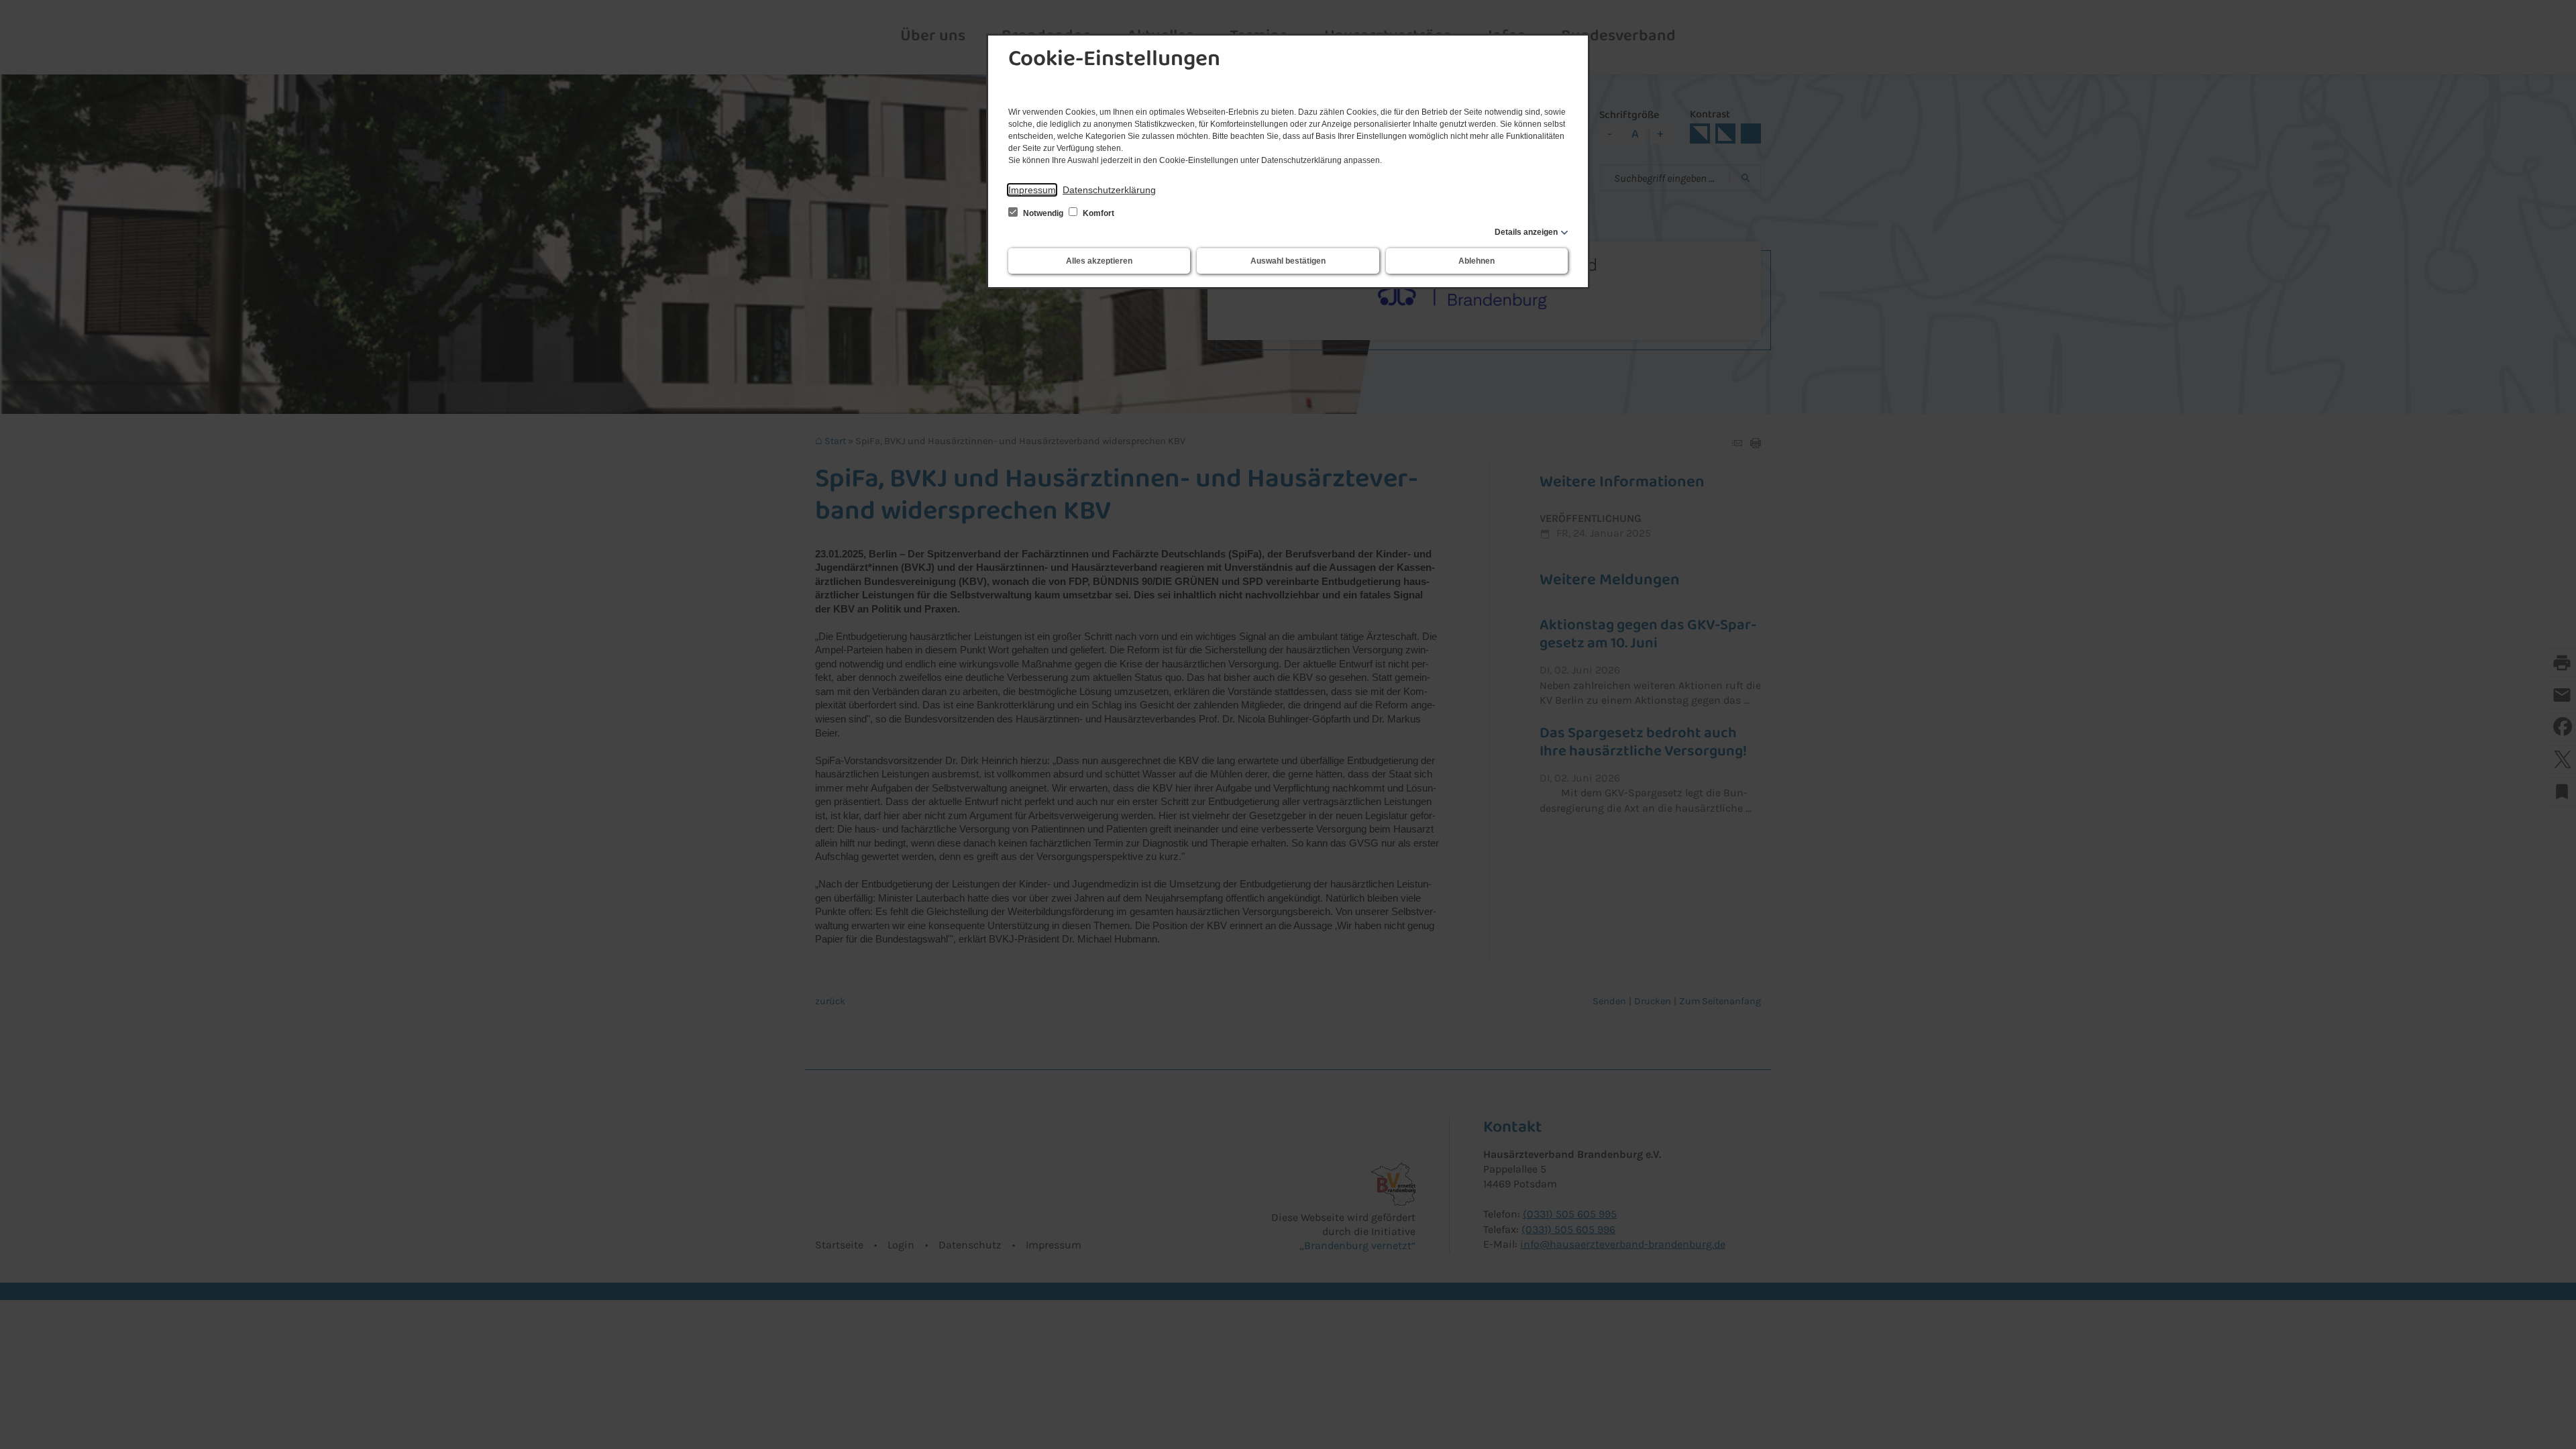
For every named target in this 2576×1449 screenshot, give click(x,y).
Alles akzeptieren (1099, 261)
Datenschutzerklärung (1109, 190)
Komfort (1097, 213)
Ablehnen (1477, 261)
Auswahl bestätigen (1288, 261)
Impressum (1032, 190)
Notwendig (1043, 213)
